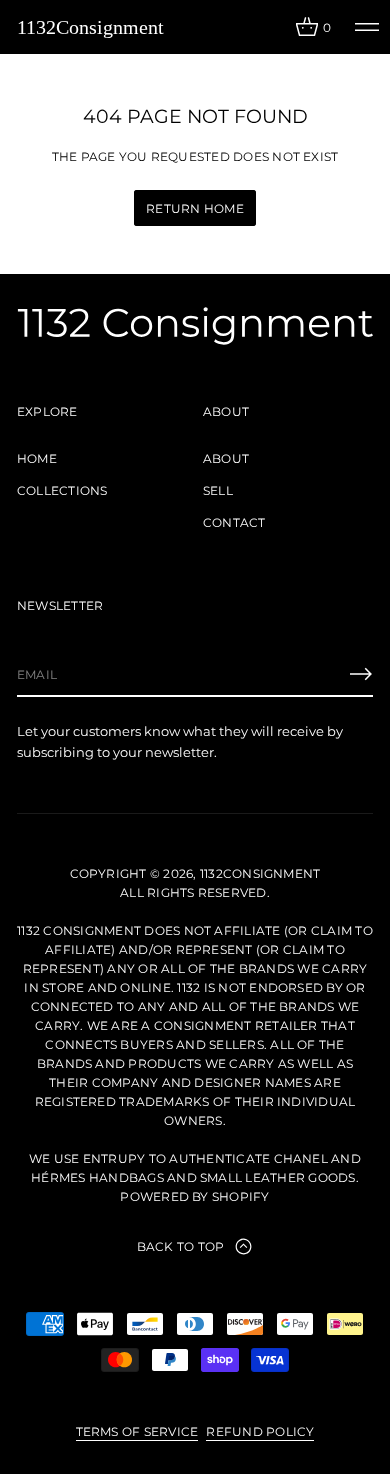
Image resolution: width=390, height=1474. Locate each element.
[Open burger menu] (367, 27)
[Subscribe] (361, 674)
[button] (313, 27)
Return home (195, 208)
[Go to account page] (273, 31)
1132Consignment (90, 27)
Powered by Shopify (194, 1196)
